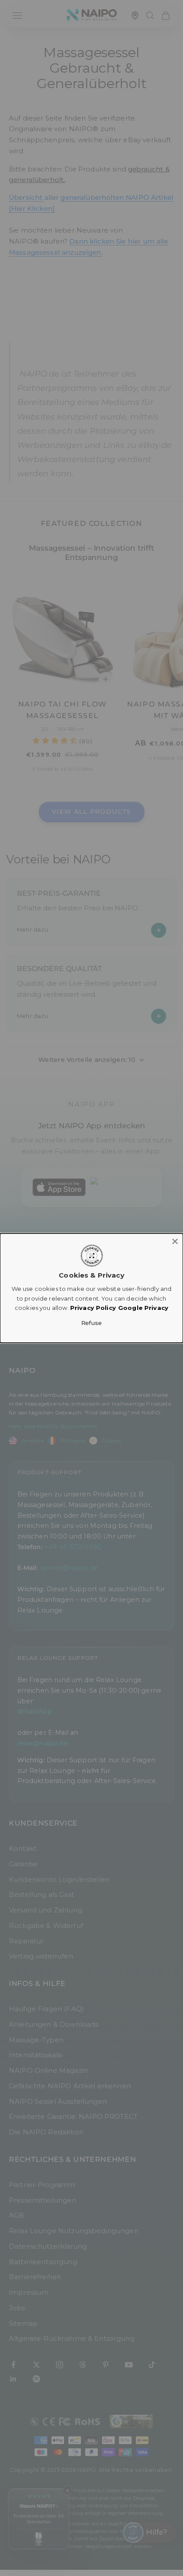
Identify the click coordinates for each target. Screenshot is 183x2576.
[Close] (175, 1241)
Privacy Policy (93, 1308)
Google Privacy (143, 1308)
